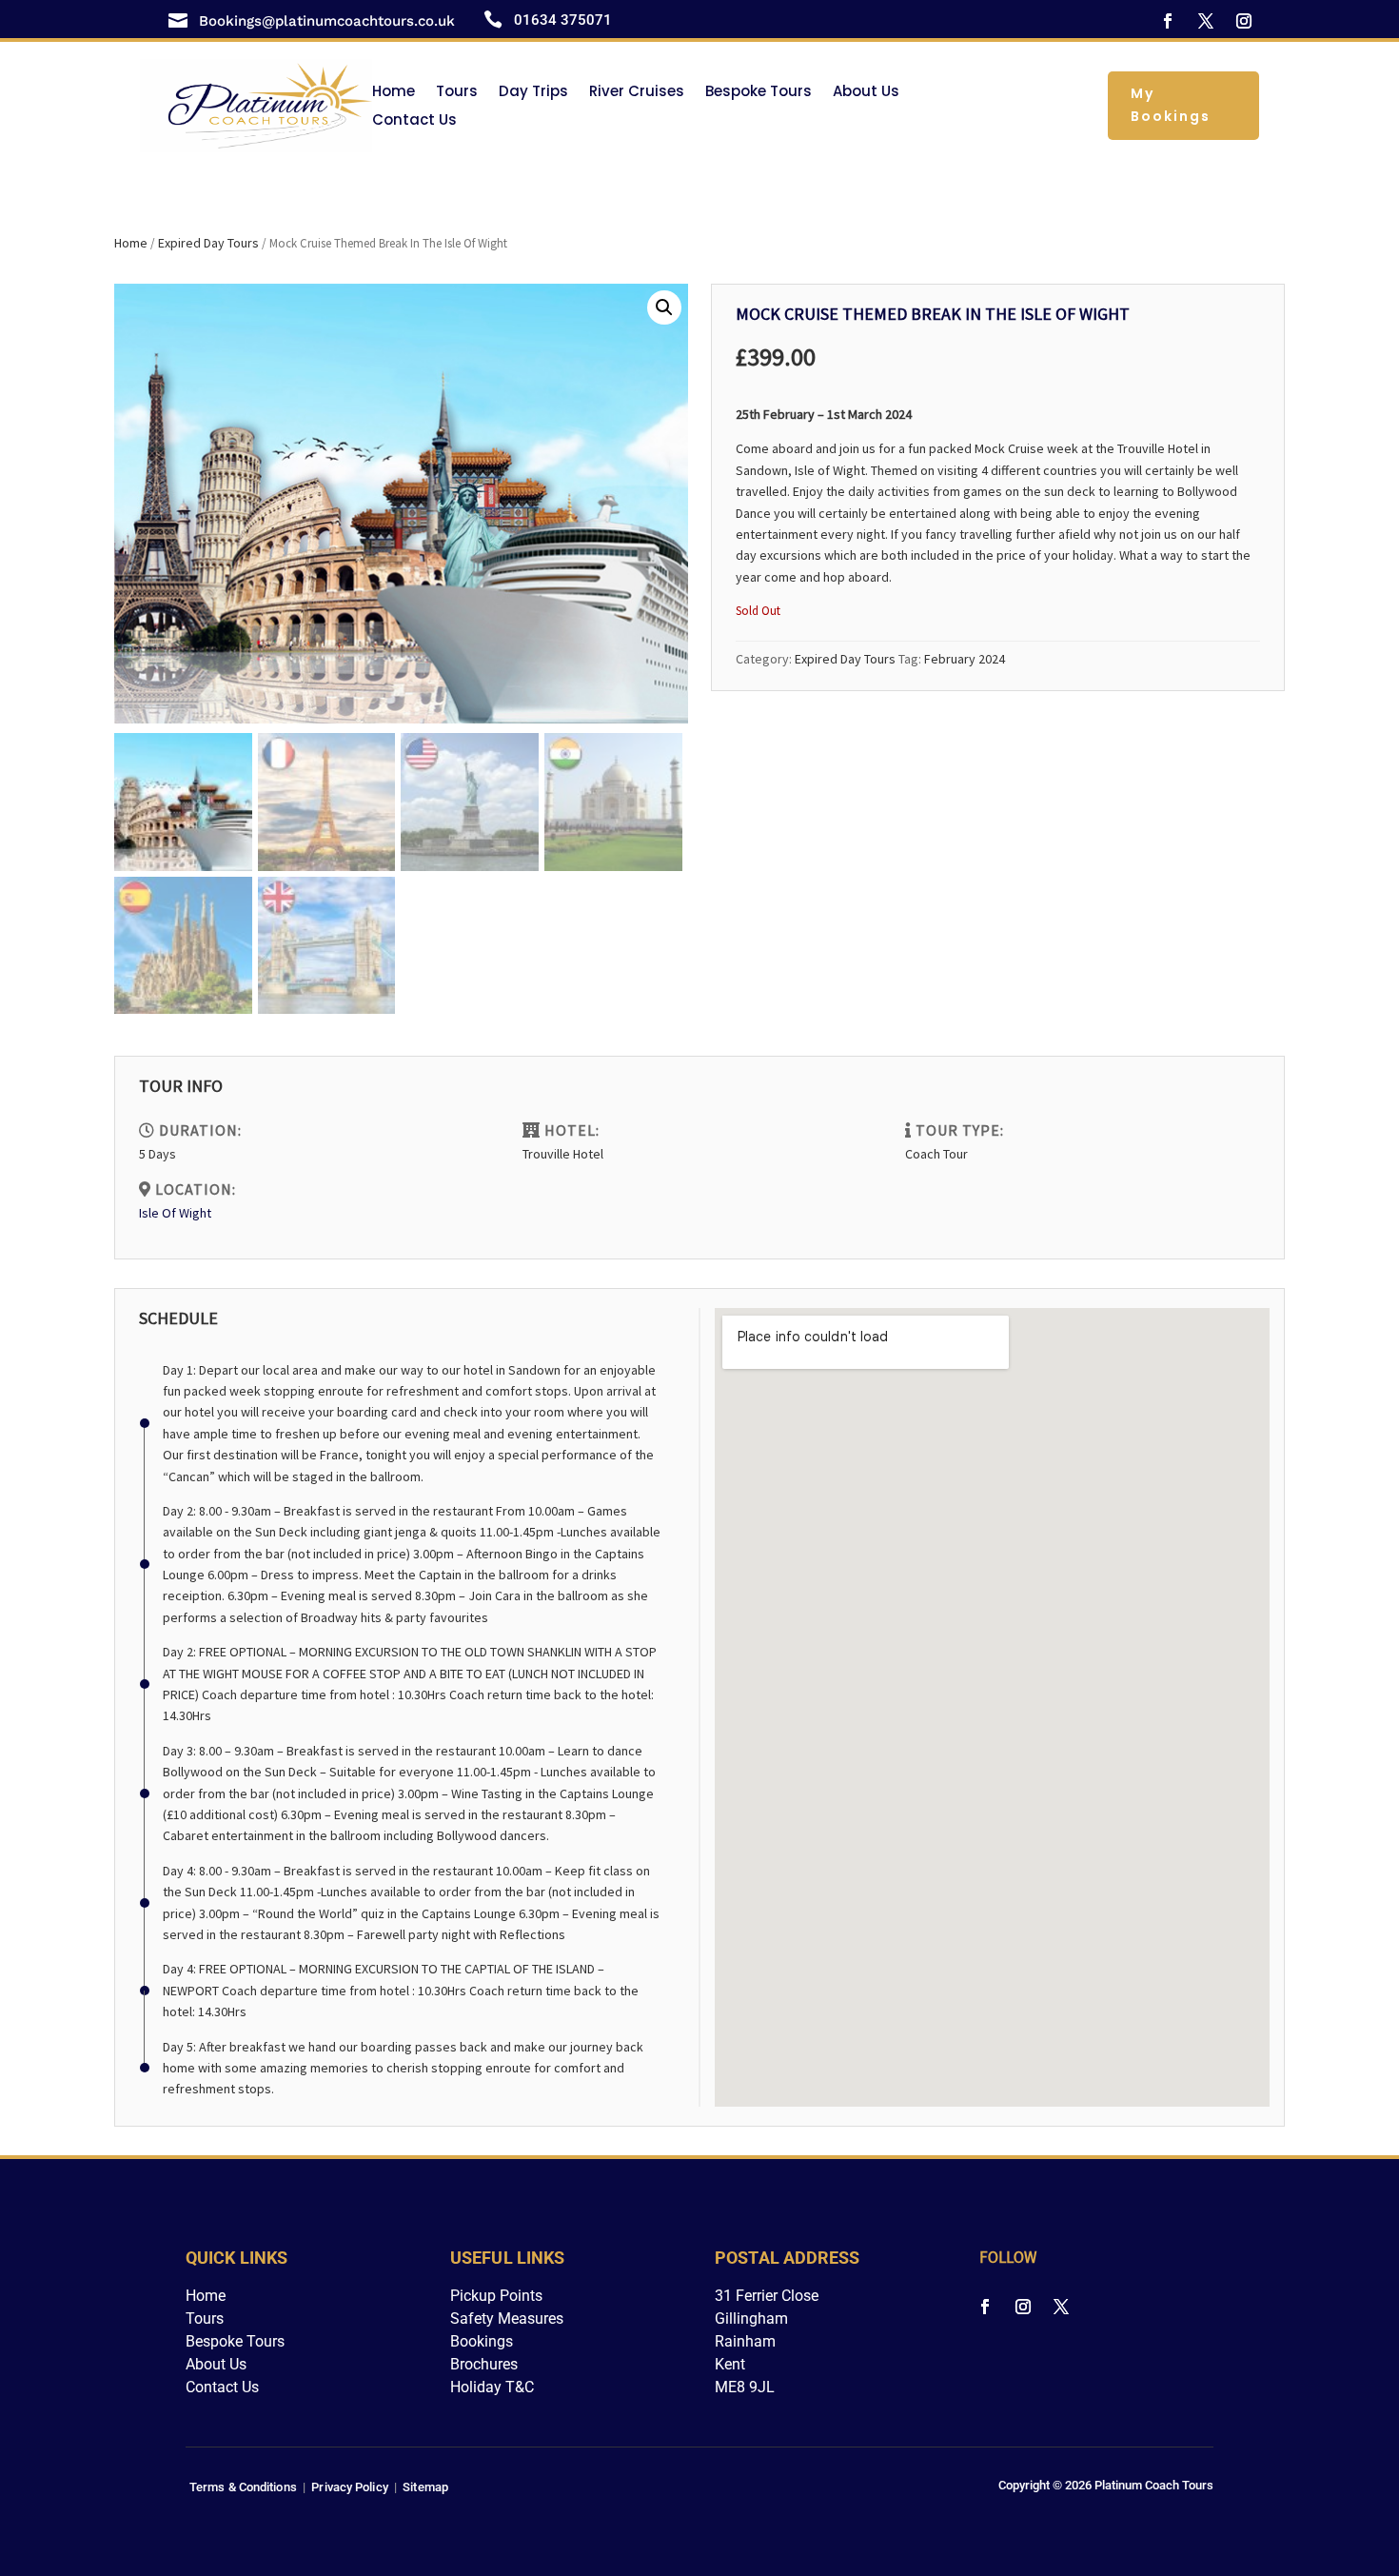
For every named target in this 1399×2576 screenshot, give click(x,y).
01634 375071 (563, 20)
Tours (457, 93)
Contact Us (414, 121)
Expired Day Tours (208, 243)
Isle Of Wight (175, 1213)
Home (394, 93)
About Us (866, 93)
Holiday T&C (492, 2387)
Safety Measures (507, 2318)
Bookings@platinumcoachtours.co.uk (327, 21)
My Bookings (1171, 105)
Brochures (484, 2364)
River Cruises (637, 93)
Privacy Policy (349, 2487)
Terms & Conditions (243, 2487)
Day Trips (533, 93)
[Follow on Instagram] (1244, 21)
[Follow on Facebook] (1168, 21)
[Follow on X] (1206, 21)
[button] (664, 307)
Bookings (482, 2341)
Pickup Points (496, 2296)
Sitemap (425, 2487)
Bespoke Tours (759, 93)
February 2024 (965, 659)
